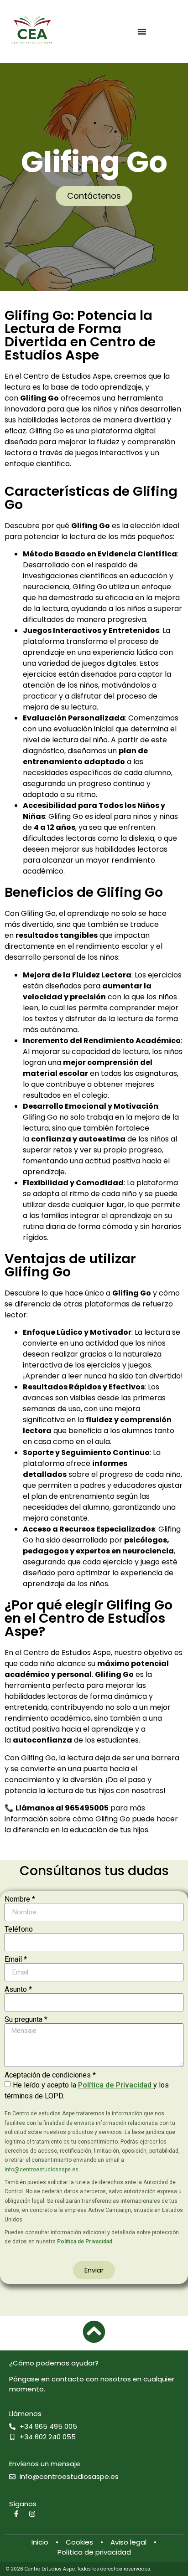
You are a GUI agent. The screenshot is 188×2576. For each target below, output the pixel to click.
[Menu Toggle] (142, 31)
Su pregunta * (26, 2020)
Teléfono (19, 1929)
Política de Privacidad (116, 2085)
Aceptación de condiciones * (50, 2075)
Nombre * (20, 1899)
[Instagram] (32, 2514)
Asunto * (18, 1990)
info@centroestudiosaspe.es (42, 2170)
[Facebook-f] (16, 2514)
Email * (16, 1959)
